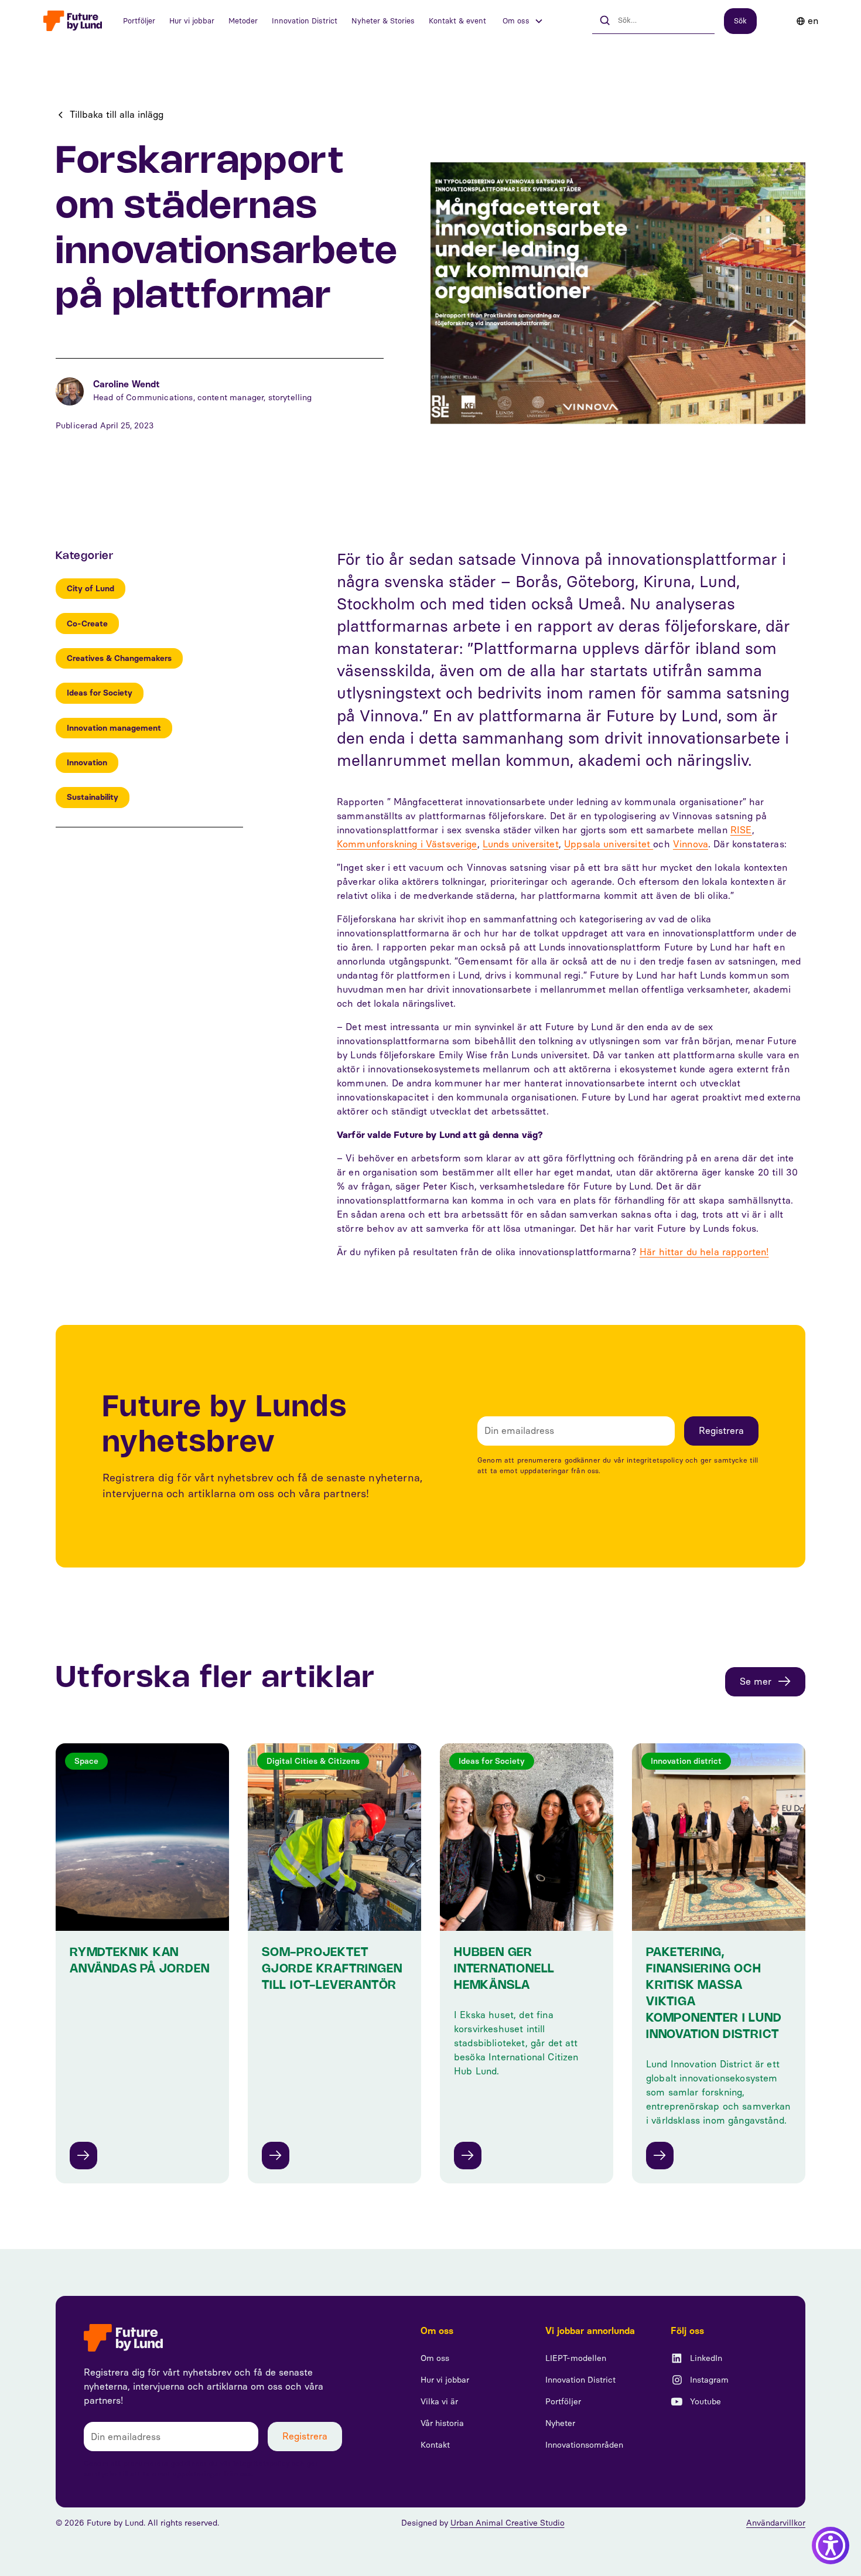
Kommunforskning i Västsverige (407, 844)
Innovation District (305, 21)
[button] (523, 21)
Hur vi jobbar (192, 21)
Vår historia (442, 2423)
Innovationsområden (584, 2445)
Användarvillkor (776, 2523)
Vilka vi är (439, 2402)
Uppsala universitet (609, 844)
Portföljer (139, 21)
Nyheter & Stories (383, 21)
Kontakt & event (457, 21)
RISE (741, 830)
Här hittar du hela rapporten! (704, 1252)
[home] (73, 21)
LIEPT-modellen (576, 2358)
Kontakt (435, 2445)
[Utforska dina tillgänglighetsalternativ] (831, 2546)
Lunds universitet (521, 844)
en (813, 21)
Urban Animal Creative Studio (508, 2523)
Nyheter (560, 2423)
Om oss (435, 2358)
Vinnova (691, 844)
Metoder (243, 21)
